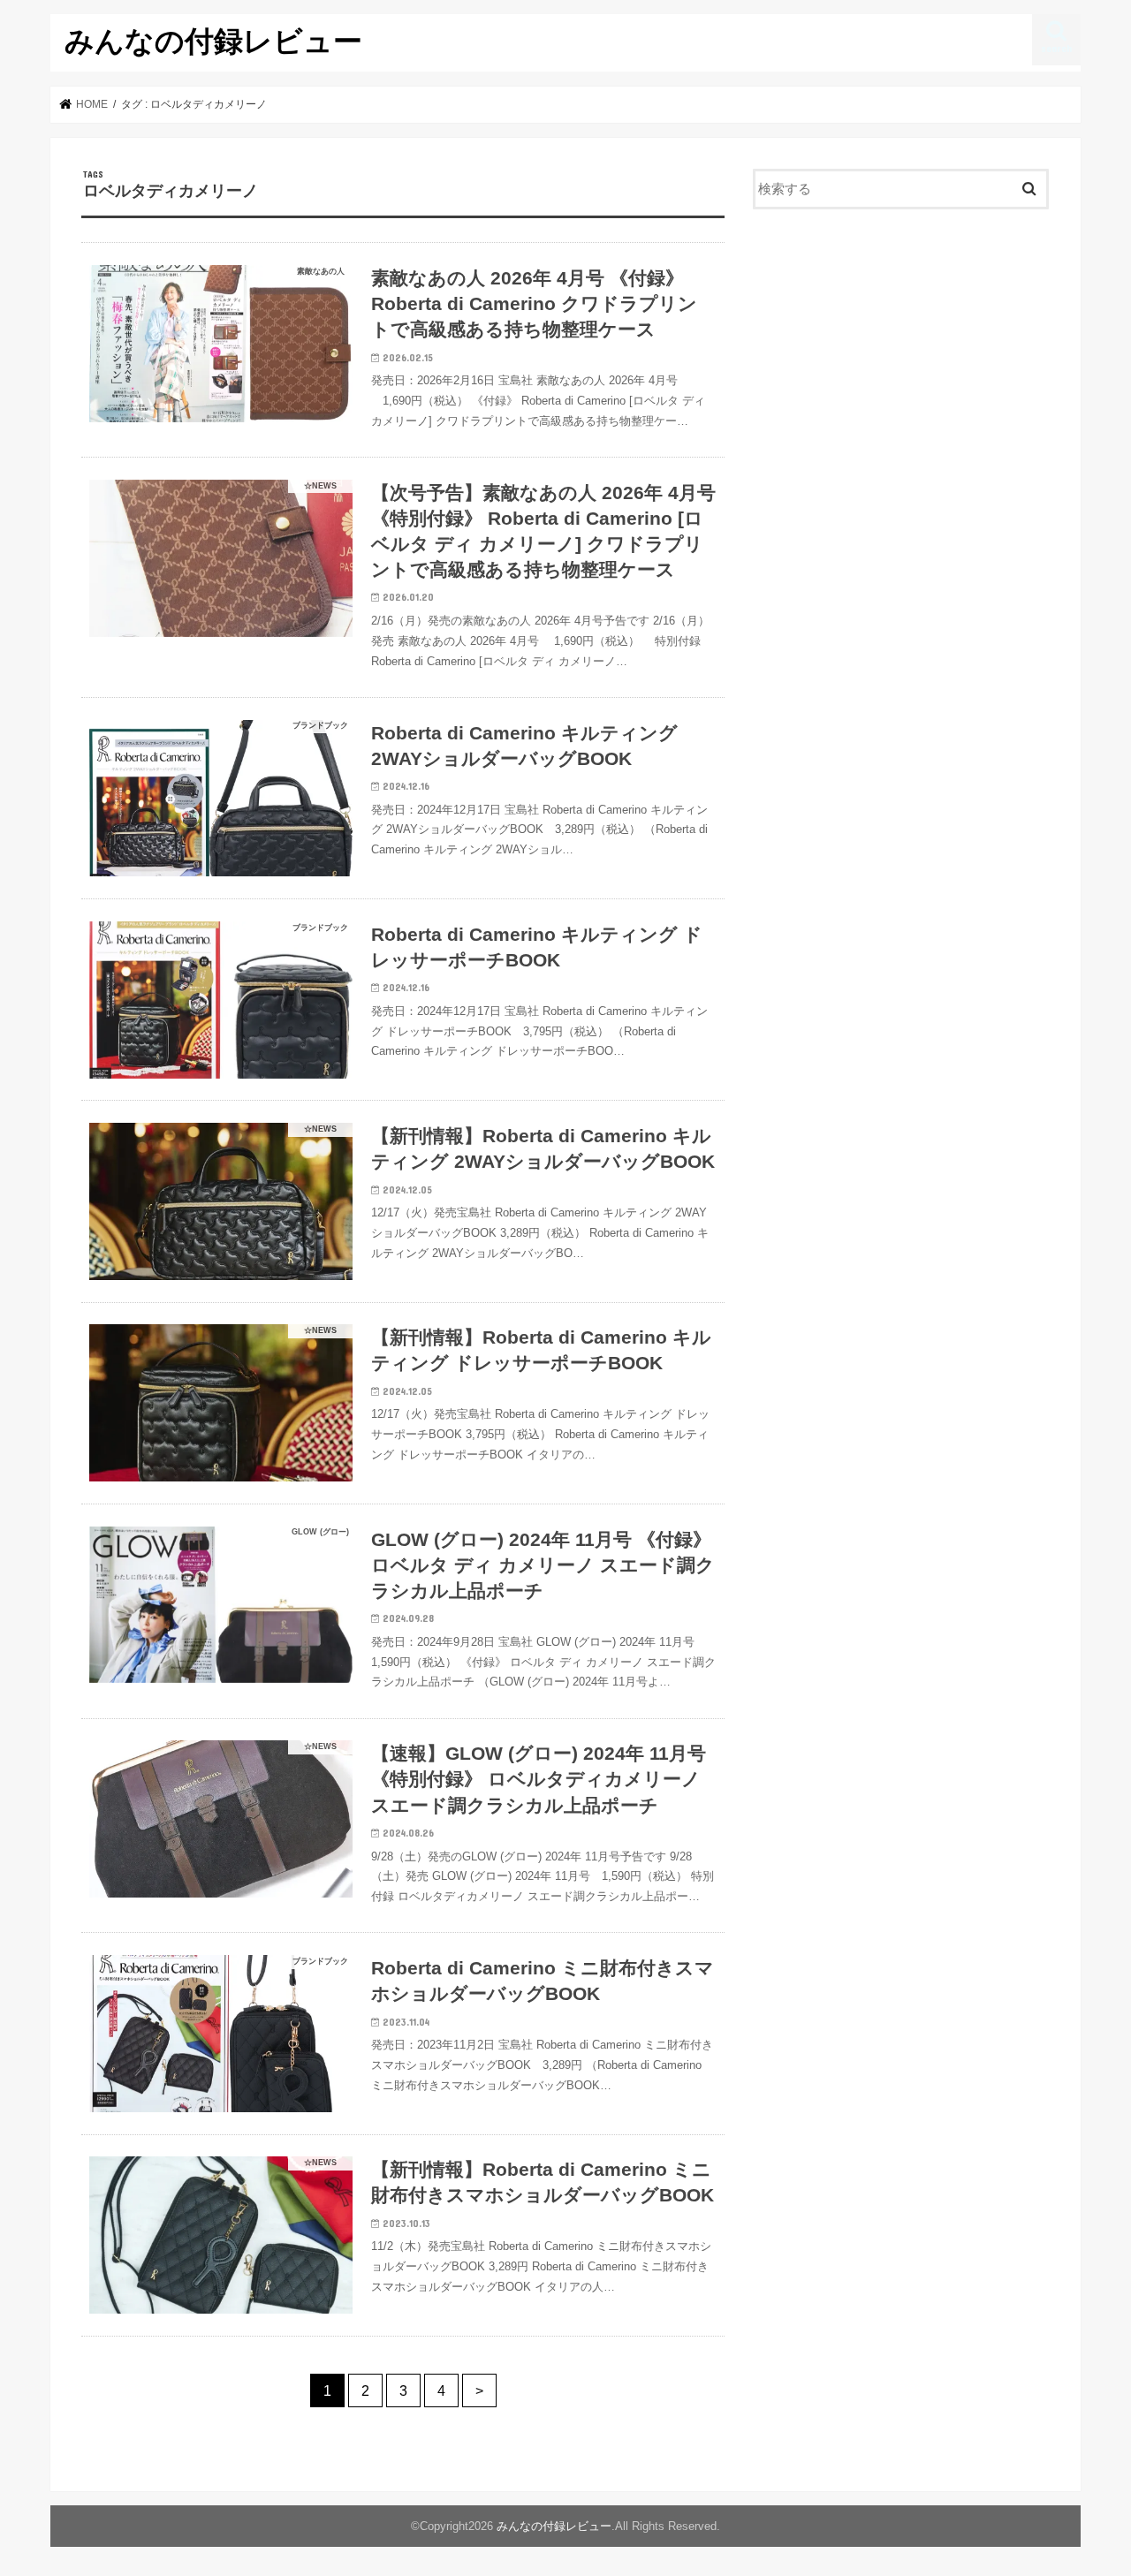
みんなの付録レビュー (213, 40)
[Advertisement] (901, 367)
